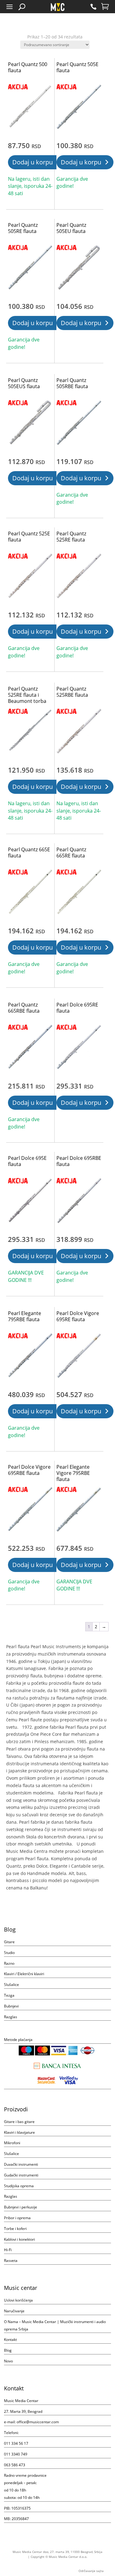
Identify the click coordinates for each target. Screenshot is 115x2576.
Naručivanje (14, 2311)
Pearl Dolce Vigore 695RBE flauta (29, 1470)
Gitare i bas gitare (19, 2122)
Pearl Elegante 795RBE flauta (25, 1316)
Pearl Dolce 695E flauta (27, 1161)
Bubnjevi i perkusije (21, 2207)
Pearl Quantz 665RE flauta (71, 853)
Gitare (9, 1942)
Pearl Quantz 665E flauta (29, 853)
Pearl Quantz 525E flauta (29, 537)
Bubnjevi (11, 2006)
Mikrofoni (12, 2143)
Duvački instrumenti (21, 2164)
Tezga (9, 1995)
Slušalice (11, 1985)
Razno (9, 1963)
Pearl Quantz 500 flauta (28, 67)
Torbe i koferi (15, 2229)
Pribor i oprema (17, 2218)
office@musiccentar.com (38, 2422)
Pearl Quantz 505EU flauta (71, 228)
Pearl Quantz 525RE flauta (71, 537)
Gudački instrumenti (21, 2175)
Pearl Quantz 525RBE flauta (72, 692)
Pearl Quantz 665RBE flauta (24, 1008)
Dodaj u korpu (33, 162)
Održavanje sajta (91, 2571)
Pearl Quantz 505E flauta (77, 67)
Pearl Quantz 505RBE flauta (72, 383)
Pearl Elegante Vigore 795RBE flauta (73, 1473)
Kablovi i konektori (19, 2239)
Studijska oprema (19, 2186)
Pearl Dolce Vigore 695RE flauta (78, 1316)
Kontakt (10, 2340)
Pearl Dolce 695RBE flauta (79, 1161)
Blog (8, 2350)
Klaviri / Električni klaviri (24, 1974)
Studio (9, 1953)
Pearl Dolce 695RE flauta (77, 1008)
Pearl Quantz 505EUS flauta (24, 383)
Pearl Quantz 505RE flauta (23, 228)
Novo (8, 2361)
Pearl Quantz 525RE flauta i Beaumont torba (27, 695)
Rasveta (11, 2261)
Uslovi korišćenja (18, 2300)
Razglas (11, 2017)
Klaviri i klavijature (19, 2132)
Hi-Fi (8, 2250)
